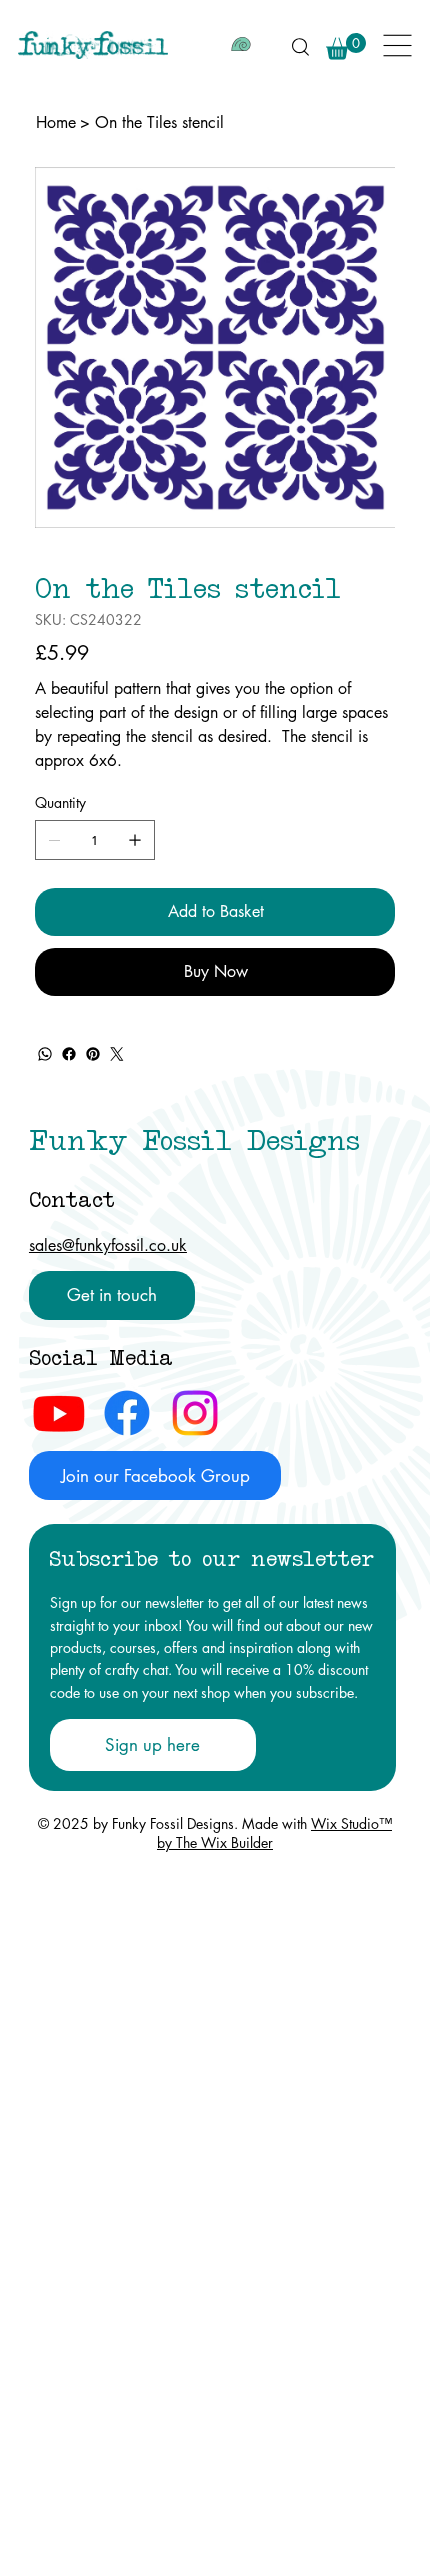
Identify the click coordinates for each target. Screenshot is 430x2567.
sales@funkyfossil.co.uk (108, 1245)
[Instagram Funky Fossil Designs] (195, 1413)
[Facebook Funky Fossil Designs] (127, 1413)
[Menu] (398, 45)
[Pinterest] (93, 1054)
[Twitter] (117, 1054)
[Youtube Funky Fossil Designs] (59, 1413)
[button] (346, 46)
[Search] (300, 46)
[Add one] (135, 840)
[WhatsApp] (45, 1054)
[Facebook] (69, 1054)
